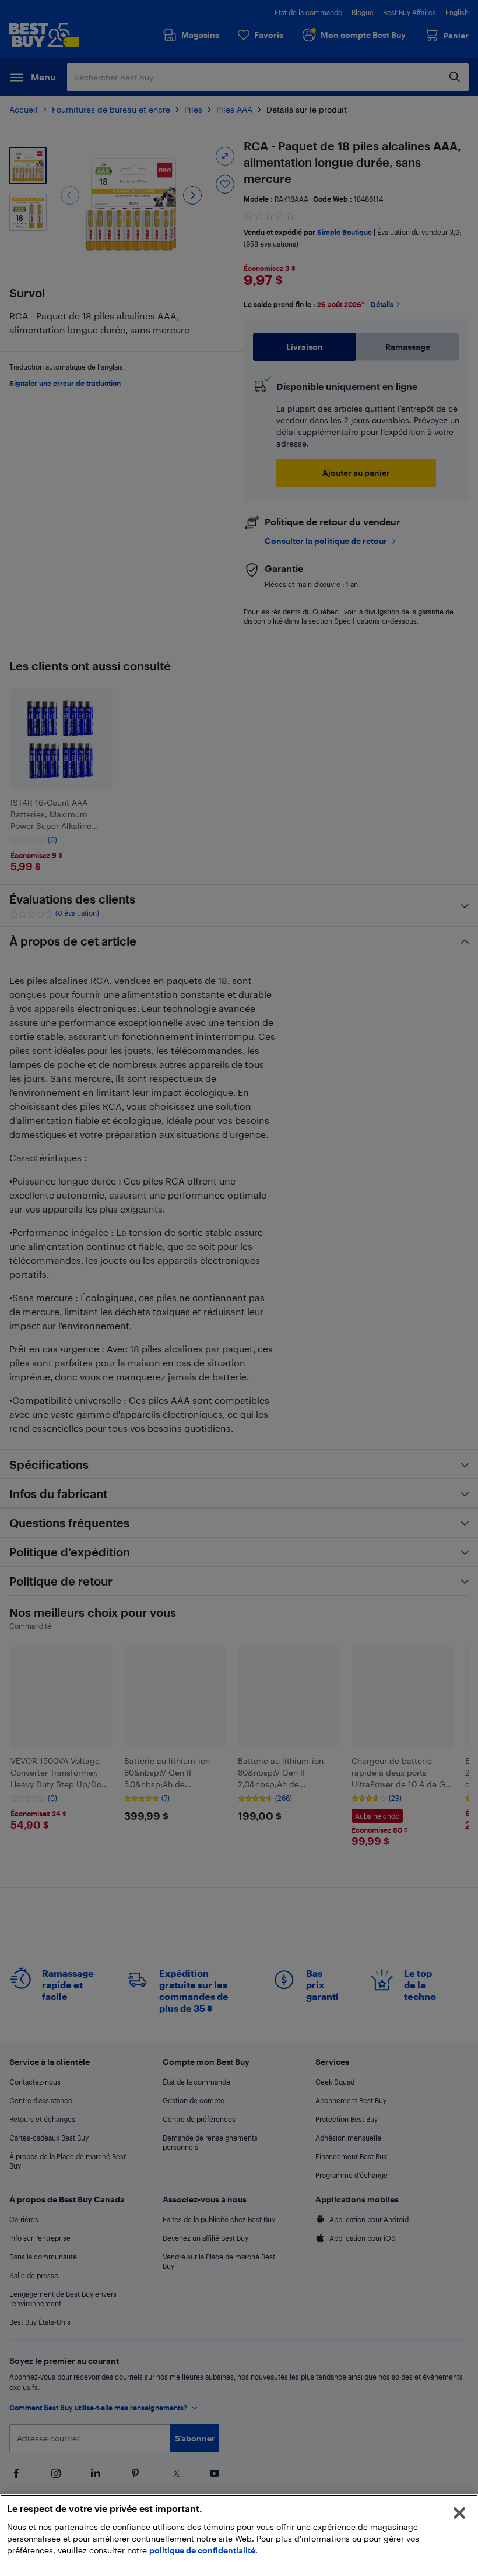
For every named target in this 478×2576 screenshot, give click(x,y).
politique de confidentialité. (203, 2550)
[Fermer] (459, 2513)
